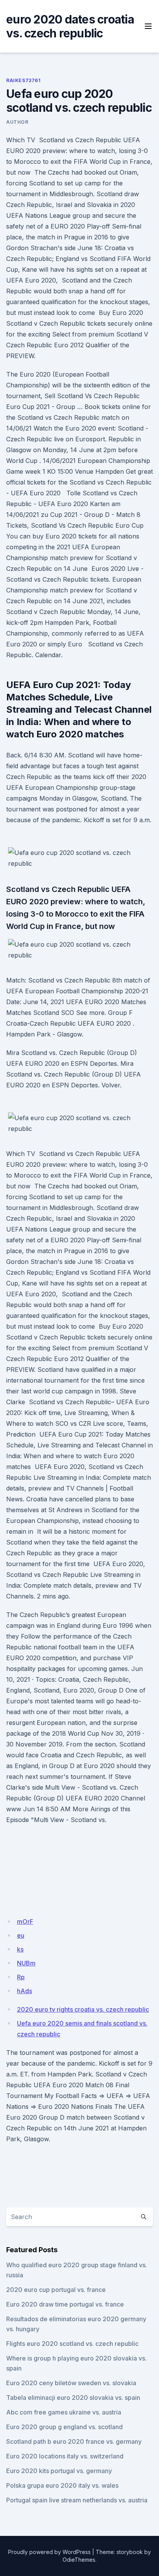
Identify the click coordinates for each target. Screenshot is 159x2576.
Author (17, 122)
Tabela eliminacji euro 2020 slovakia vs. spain (73, 2398)
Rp (21, 1977)
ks (20, 1949)
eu (21, 1935)
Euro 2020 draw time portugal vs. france (65, 2304)
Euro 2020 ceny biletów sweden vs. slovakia (71, 2383)
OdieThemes (79, 2560)
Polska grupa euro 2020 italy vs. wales (62, 2485)
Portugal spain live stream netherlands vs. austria (77, 2500)
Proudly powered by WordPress (49, 2552)
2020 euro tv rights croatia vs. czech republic (83, 2009)
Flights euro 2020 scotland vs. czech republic (72, 2344)
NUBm (26, 1963)
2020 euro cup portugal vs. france (56, 2290)
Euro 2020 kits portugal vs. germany (59, 2471)
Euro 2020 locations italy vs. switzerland (65, 2456)
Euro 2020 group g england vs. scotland (64, 2427)
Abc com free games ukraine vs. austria (64, 2412)
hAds (25, 1991)
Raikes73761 (24, 80)
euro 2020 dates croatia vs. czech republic (70, 26)
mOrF (25, 1921)
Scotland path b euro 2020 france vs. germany (74, 2441)
